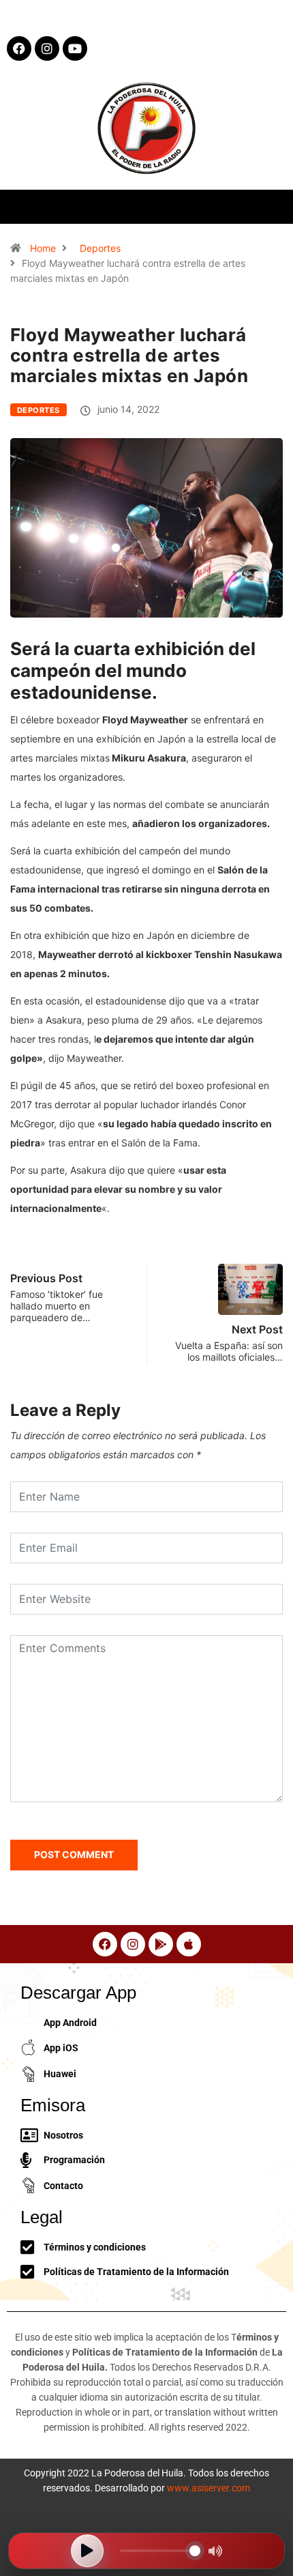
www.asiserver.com (209, 2488)
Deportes (100, 248)
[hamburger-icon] (271, 206)
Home (43, 248)
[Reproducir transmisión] (87, 2551)
